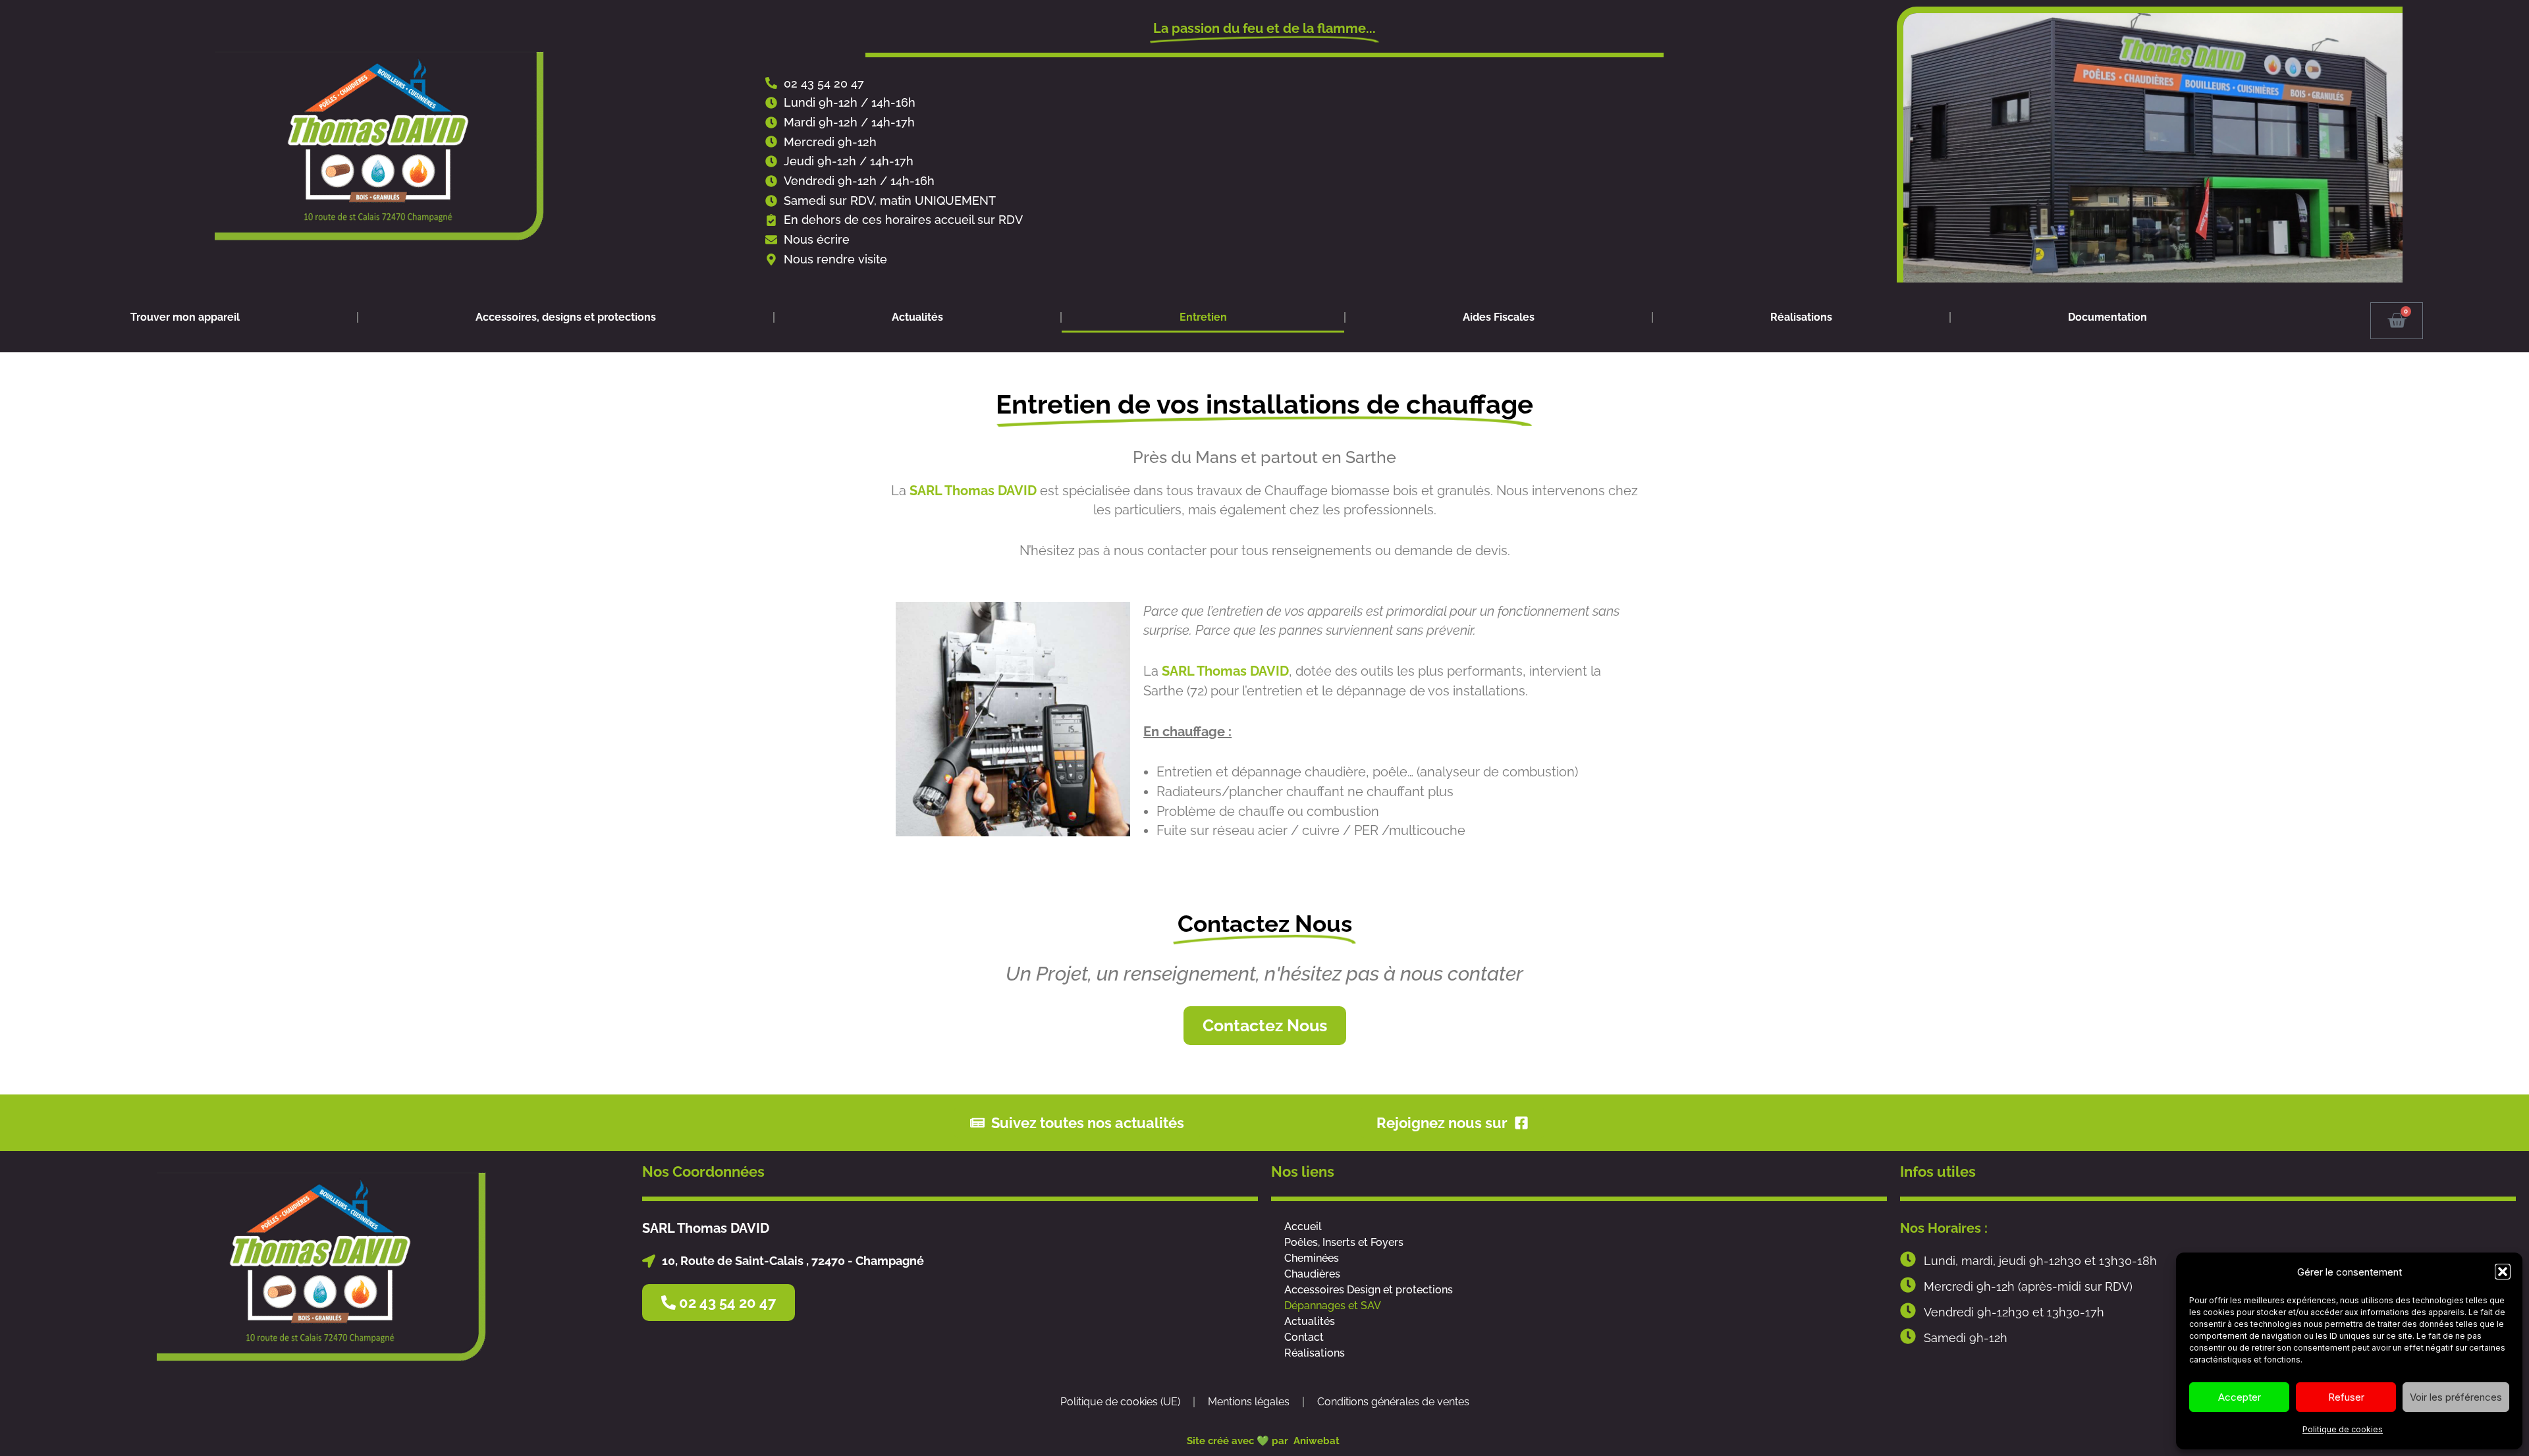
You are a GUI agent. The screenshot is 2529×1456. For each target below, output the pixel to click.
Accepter (2240, 1397)
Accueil (1303, 1227)
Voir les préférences (2456, 1397)
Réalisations (1801, 317)
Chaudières (1312, 1274)
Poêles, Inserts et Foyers (1344, 1242)
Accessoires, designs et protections (566, 317)
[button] (2503, 1272)
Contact (1304, 1337)
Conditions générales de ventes (1393, 1402)
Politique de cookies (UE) (1120, 1402)
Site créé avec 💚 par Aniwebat (1264, 1441)
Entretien (1203, 317)
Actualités (917, 317)
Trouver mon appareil (185, 317)
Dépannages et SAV (1333, 1306)
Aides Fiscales (1499, 317)
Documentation (2107, 317)
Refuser (2346, 1397)
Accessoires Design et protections (1369, 1290)
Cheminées (1312, 1258)
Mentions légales (1249, 1402)
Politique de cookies (2343, 1429)
